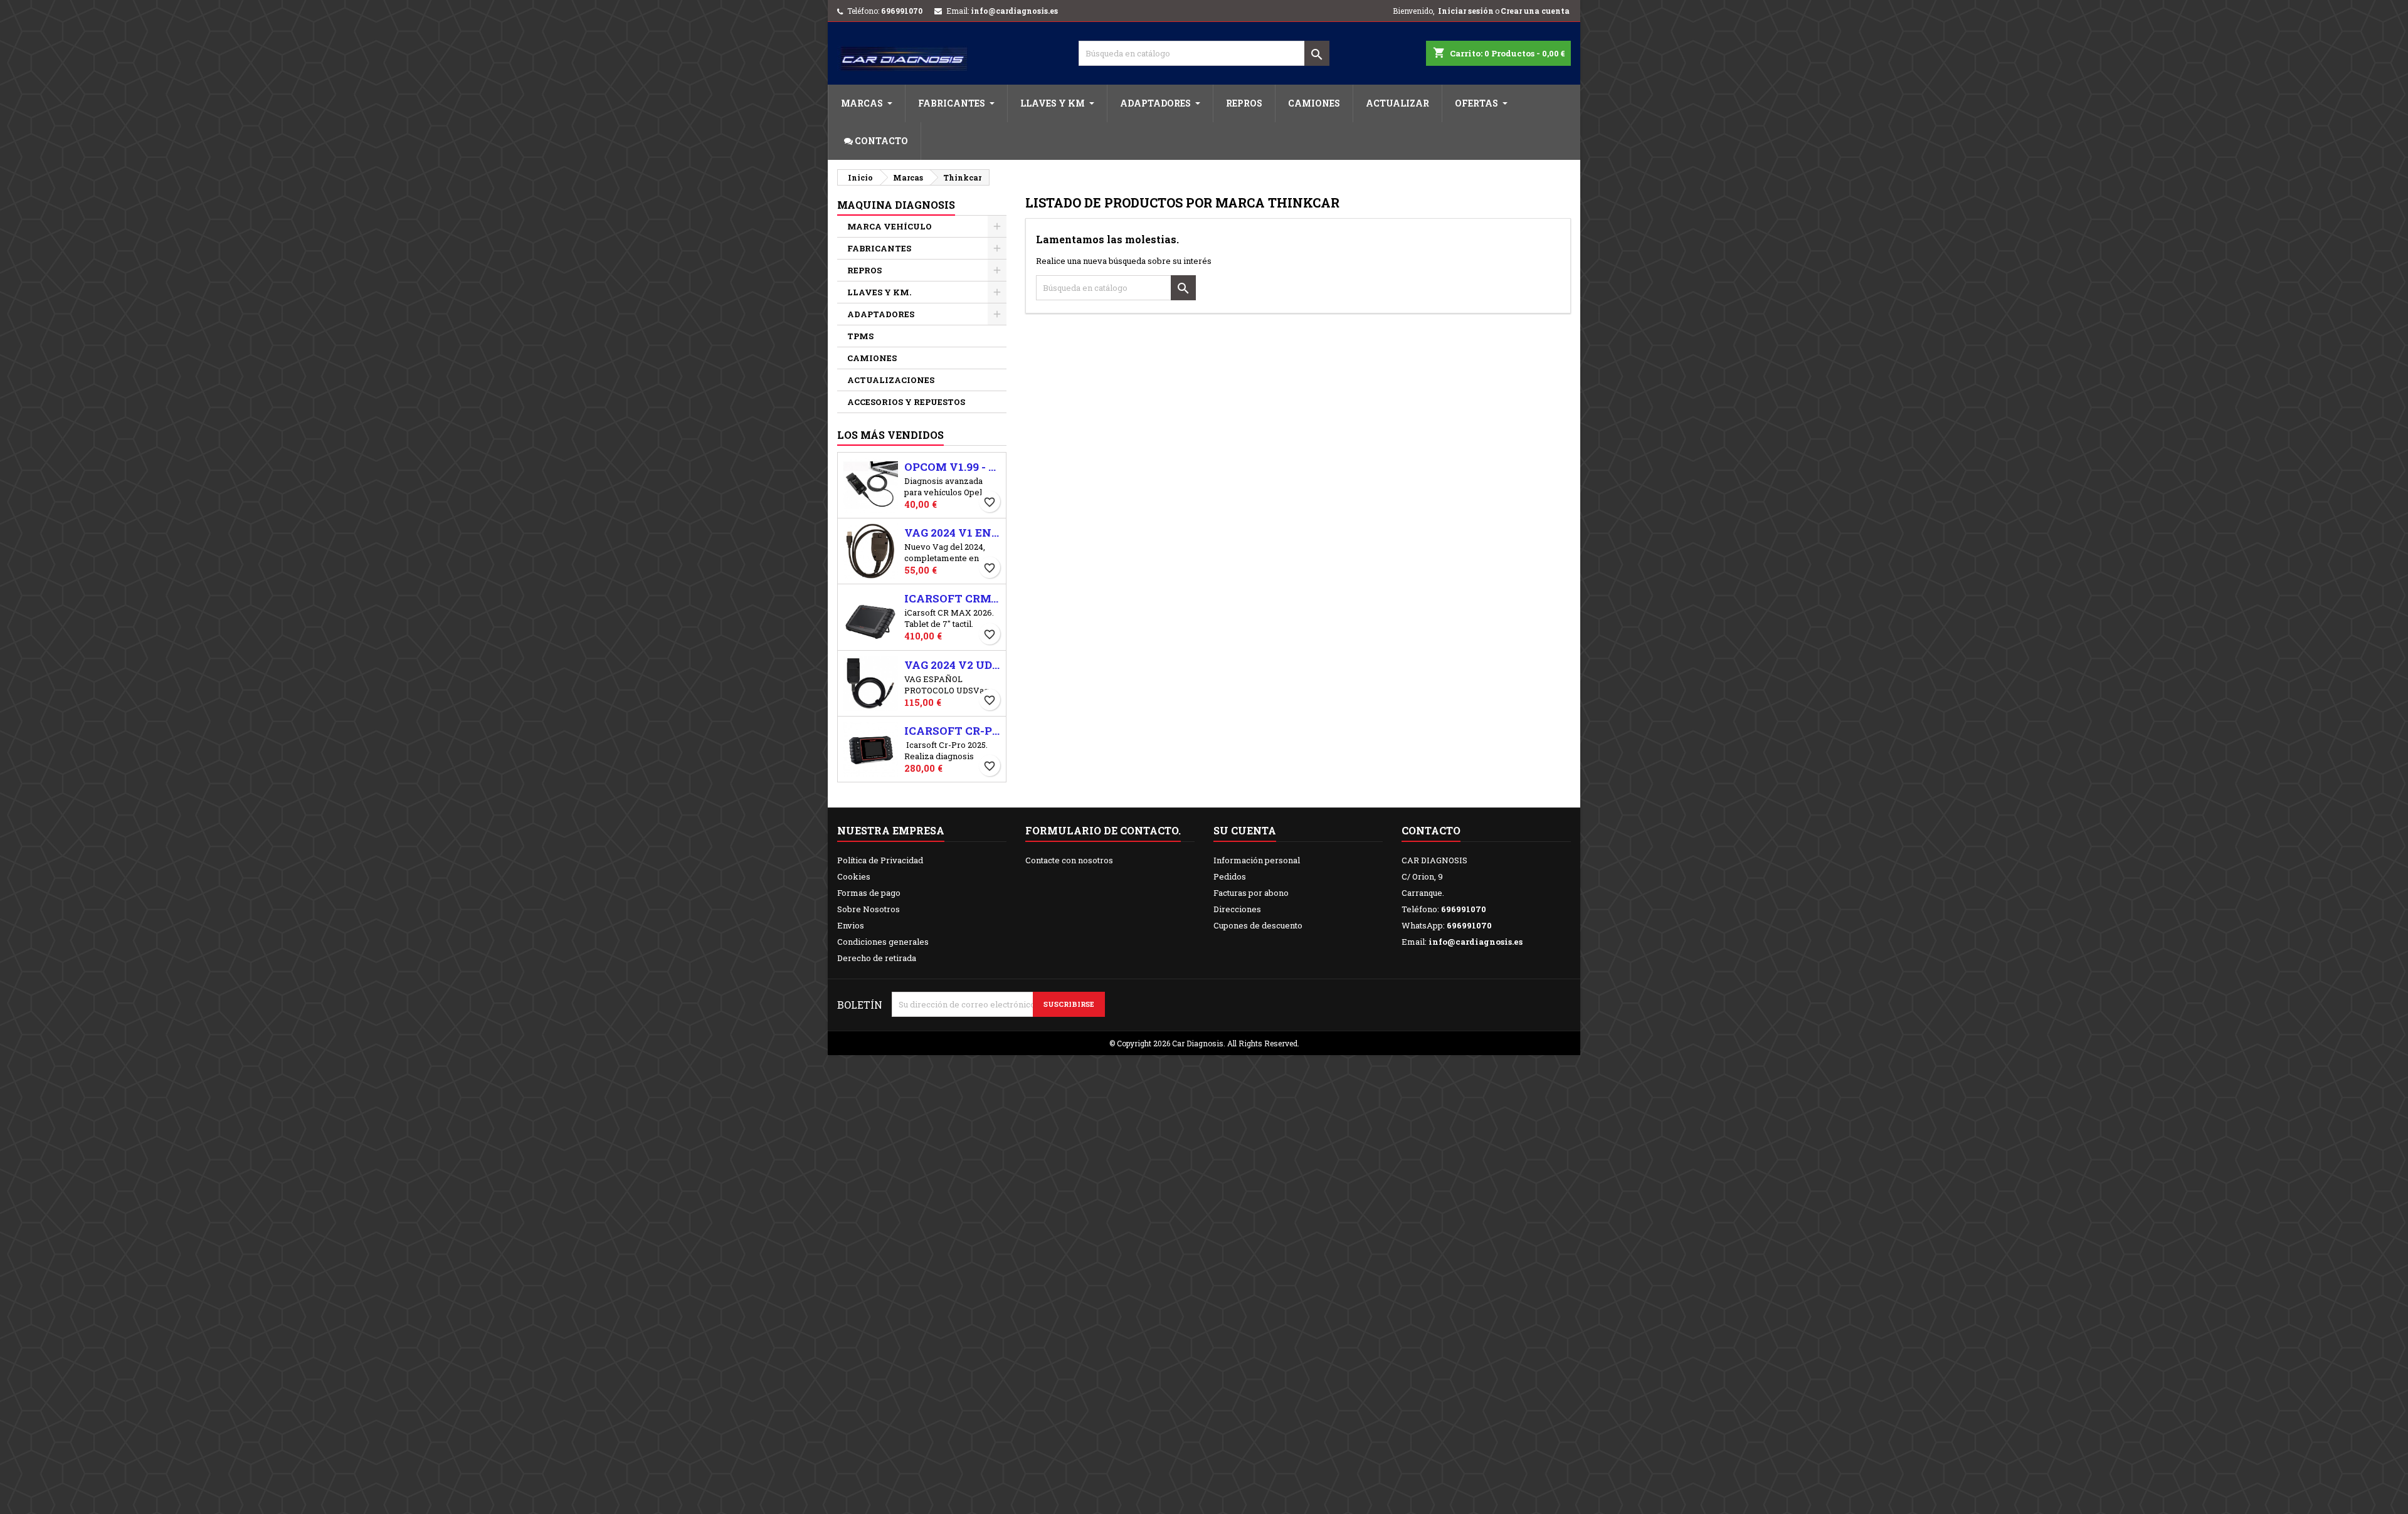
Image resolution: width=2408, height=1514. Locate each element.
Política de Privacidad (880, 860)
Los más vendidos (890, 435)
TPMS (860, 336)
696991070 (902, 11)
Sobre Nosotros (869, 909)
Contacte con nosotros (1069, 860)
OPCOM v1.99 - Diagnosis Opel (953, 467)
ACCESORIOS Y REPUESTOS (906, 402)
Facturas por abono (1251, 893)
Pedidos (1230, 876)
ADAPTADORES (881, 314)
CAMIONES (872, 358)
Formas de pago (869, 893)
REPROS (864, 270)
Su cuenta (1245, 830)
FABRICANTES (879, 248)
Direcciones (1237, 909)
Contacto (1431, 830)
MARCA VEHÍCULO (890, 226)
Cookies (854, 876)
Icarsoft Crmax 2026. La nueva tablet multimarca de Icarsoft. (953, 599)
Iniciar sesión (1466, 11)
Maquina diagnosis (896, 205)
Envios (851, 925)
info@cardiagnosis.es (1014, 11)
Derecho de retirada (877, 958)
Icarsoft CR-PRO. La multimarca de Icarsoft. (953, 731)
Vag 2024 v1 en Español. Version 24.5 (953, 533)
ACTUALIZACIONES (891, 380)
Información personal (1257, 860)
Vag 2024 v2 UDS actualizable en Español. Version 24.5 (953, 665)
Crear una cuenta (1535, 11)
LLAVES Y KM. (879, 292)
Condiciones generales (883, 942)
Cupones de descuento (1258, 925)
